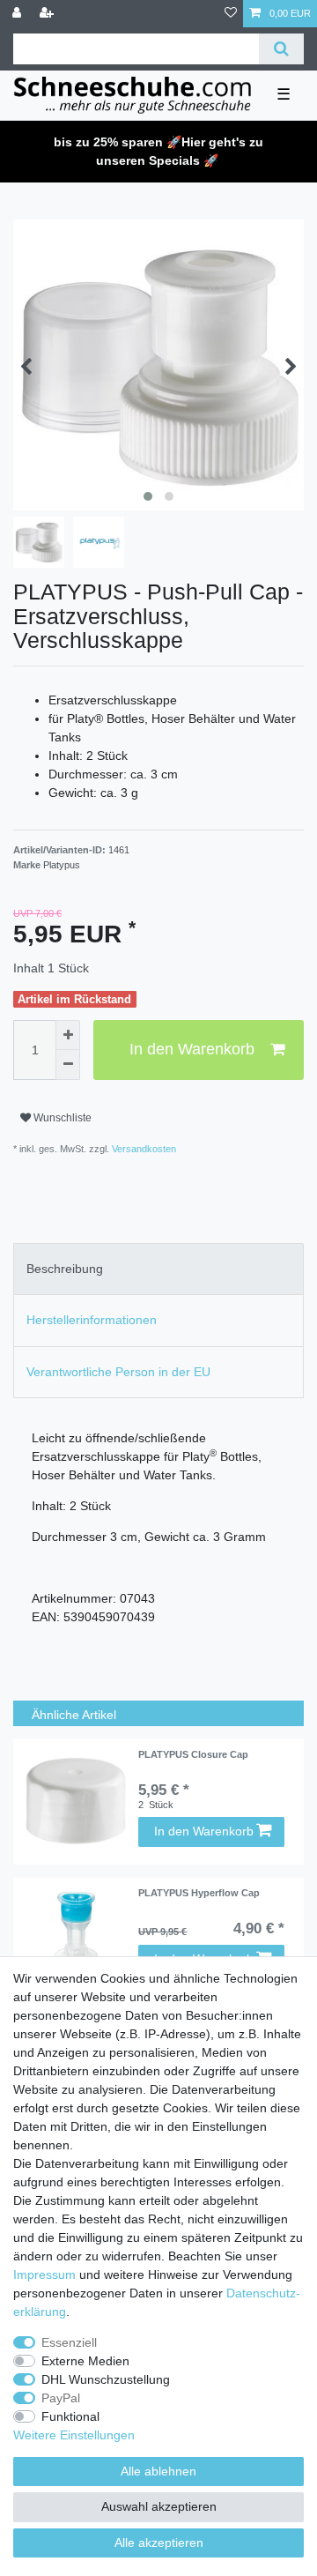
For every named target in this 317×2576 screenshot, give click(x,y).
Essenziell (69, 2342)
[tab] (158, 1269)
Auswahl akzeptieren (159, 2506)
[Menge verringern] (68, 1065)
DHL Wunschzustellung (106, 2379)
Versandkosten (143, 1149)
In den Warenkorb (192, 1049)
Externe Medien (85, 2361)
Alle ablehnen (158, 2471)
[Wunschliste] (231, 14)
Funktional (70, 2416)
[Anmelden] (18, 14)
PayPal (61, 2398)
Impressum (44, 2274)
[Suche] (281, 49)
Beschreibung (65, 1269)
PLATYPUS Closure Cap (193, 1754)
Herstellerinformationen (92, 1320)
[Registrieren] (48, 14)
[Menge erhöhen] (68, 1035)
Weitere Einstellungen (74, 2435)
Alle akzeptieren (159, 2542)
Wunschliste (61, 1118)
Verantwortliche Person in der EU (118, 1372)
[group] (76, 1802)
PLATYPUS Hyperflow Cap (199, 1893)
